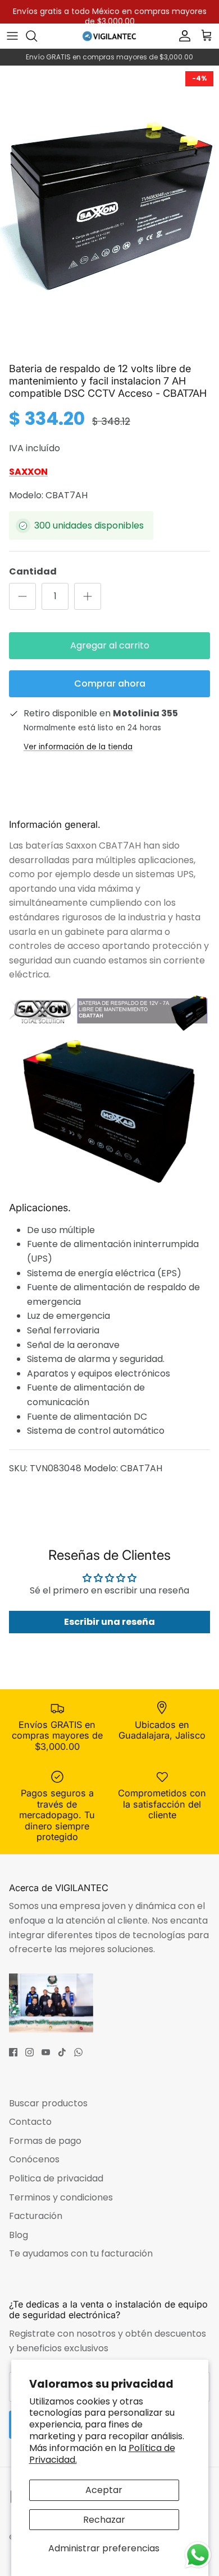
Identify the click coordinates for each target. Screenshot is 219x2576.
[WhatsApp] (78, 2052)
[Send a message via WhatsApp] (198, 2555)
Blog (19, 2235)
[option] (109, 211)
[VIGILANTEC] (109, 36)
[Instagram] (29, 2052)
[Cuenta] (182, 36)
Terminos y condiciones (61, 2197)
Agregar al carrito (110, 645)
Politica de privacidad (56, 2178)
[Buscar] (37, 36)
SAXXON (28, 472)
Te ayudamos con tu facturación (81, 2253)
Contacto (30, 2122)
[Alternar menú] (12, 36)
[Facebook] (13, 2052)
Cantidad (33, 572)
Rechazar (104, 2520)
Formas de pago (45, 2141)
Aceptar (104, 2490)
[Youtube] (46, 2052)
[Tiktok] (62, 2052)
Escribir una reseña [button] (109, 1622)
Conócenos (34, 2159)
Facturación (36, 2216)
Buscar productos (48, 2103)
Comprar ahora (110, 684)
